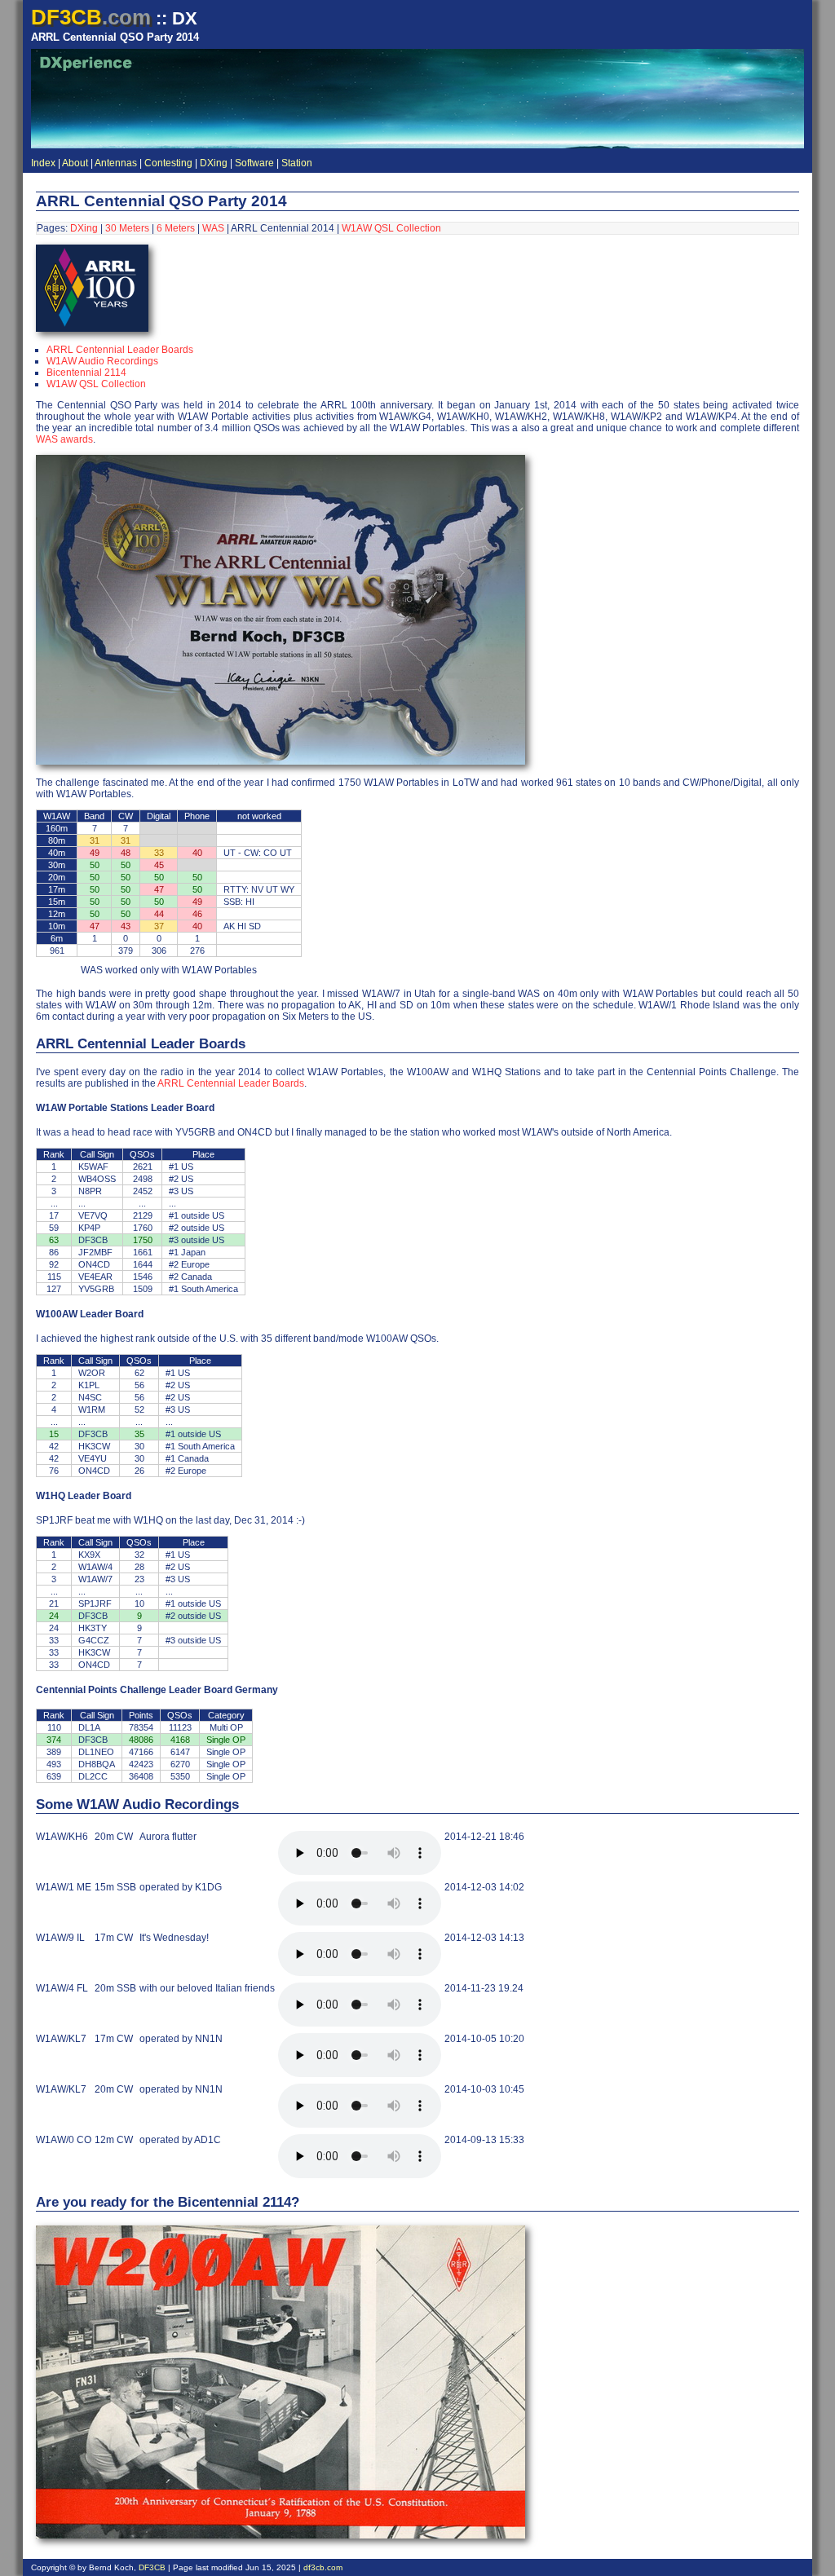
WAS (213, 228)
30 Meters (127, 228)
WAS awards (64, 439)
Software (254, 163)
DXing (214, 163)
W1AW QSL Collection (391, 228)
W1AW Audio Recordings (102, 361)
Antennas (116, 163)
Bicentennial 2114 (86, 373)
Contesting (168, 163)
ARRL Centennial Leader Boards (120, 350)
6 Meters (176, 228)
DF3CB (152, 2567)
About (75, 163)
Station (297, 163)
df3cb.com (323, 2567)
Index (43, 163)
